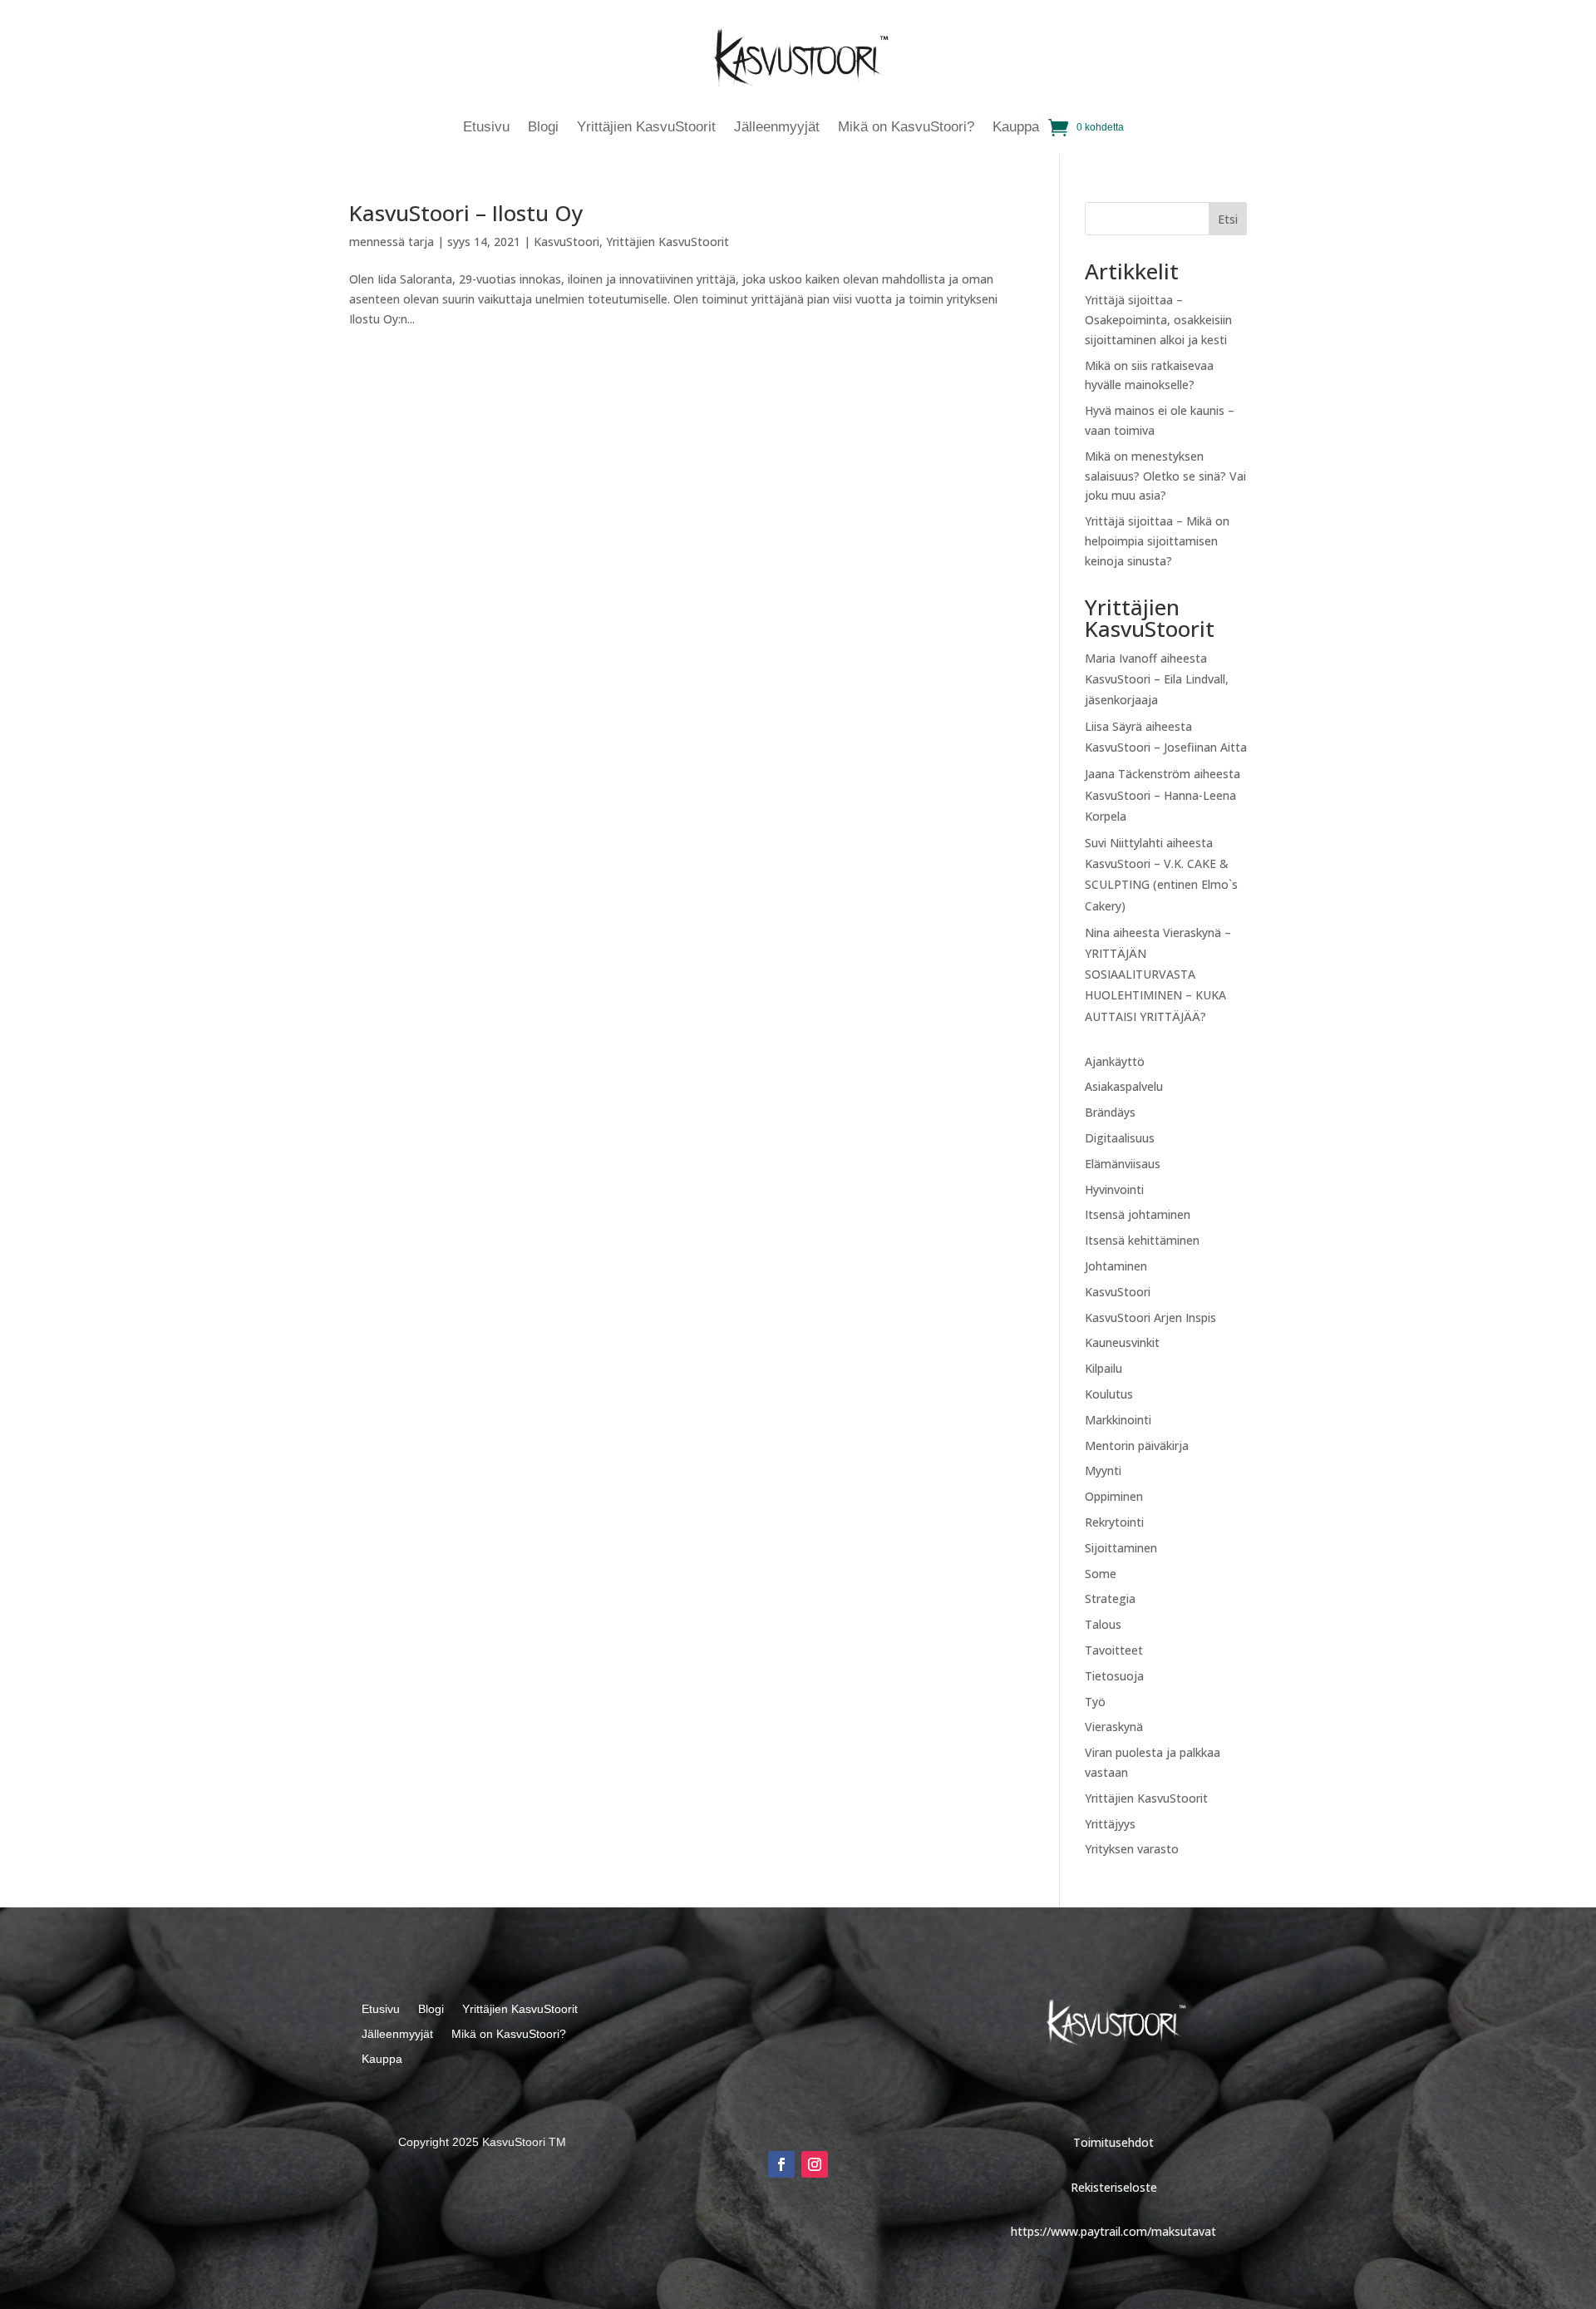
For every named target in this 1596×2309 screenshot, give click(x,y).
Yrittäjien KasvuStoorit (646, 128)
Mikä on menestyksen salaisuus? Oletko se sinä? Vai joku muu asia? (1165, 476)
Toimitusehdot (1113, 2142)
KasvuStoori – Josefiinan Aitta (1166, 747)
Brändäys (1110, 1112)
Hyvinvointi (1114, 1189)
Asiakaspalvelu (1124, 1086)
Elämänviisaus (1123, 1164)
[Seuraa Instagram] (815, 2164)
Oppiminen (1114, 1496)
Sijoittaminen (1121, 1548)
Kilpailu (1103, 1368)
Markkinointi (1118, 1420)
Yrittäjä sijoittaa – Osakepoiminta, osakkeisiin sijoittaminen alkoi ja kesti (1158, 320)
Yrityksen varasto (1132, 1849)
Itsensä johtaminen (1138, 1214)
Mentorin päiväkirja (1137, 1446)
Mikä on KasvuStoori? (906, 128)
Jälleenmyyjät (777, 128)
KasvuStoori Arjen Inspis (1150, 1317)
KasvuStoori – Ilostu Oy (466, 213)
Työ (1095, 1702)
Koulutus (1109, 1394)
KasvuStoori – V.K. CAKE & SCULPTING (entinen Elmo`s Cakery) (1161, 884)
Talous (1103, 1624)
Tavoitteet (1114, 1650)
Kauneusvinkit (1122, 1342)
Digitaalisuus (1120, 1138)
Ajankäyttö (1115, 1061)
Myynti (1103, 1470)
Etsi (1228, 219)
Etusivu (486, 128)
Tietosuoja (1114, 1676)
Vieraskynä (1114, 1727)
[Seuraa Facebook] (781, 2164)
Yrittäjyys (1110, 1824)
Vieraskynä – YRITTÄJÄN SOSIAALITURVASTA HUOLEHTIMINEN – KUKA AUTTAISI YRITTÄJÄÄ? (1158, 974)
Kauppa (1016, 128)
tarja (421, 242)
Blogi (543, 128)
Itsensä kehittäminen (1142, 1240)
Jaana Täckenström (1138, 774)
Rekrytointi (1114, 1522)
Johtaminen (1116, 1266)
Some (1101, 1574)
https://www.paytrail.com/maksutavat (1113, 2231)
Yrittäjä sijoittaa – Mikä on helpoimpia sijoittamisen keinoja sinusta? (1157, 541)
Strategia (1110, 1599)
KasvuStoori (566, 242)
